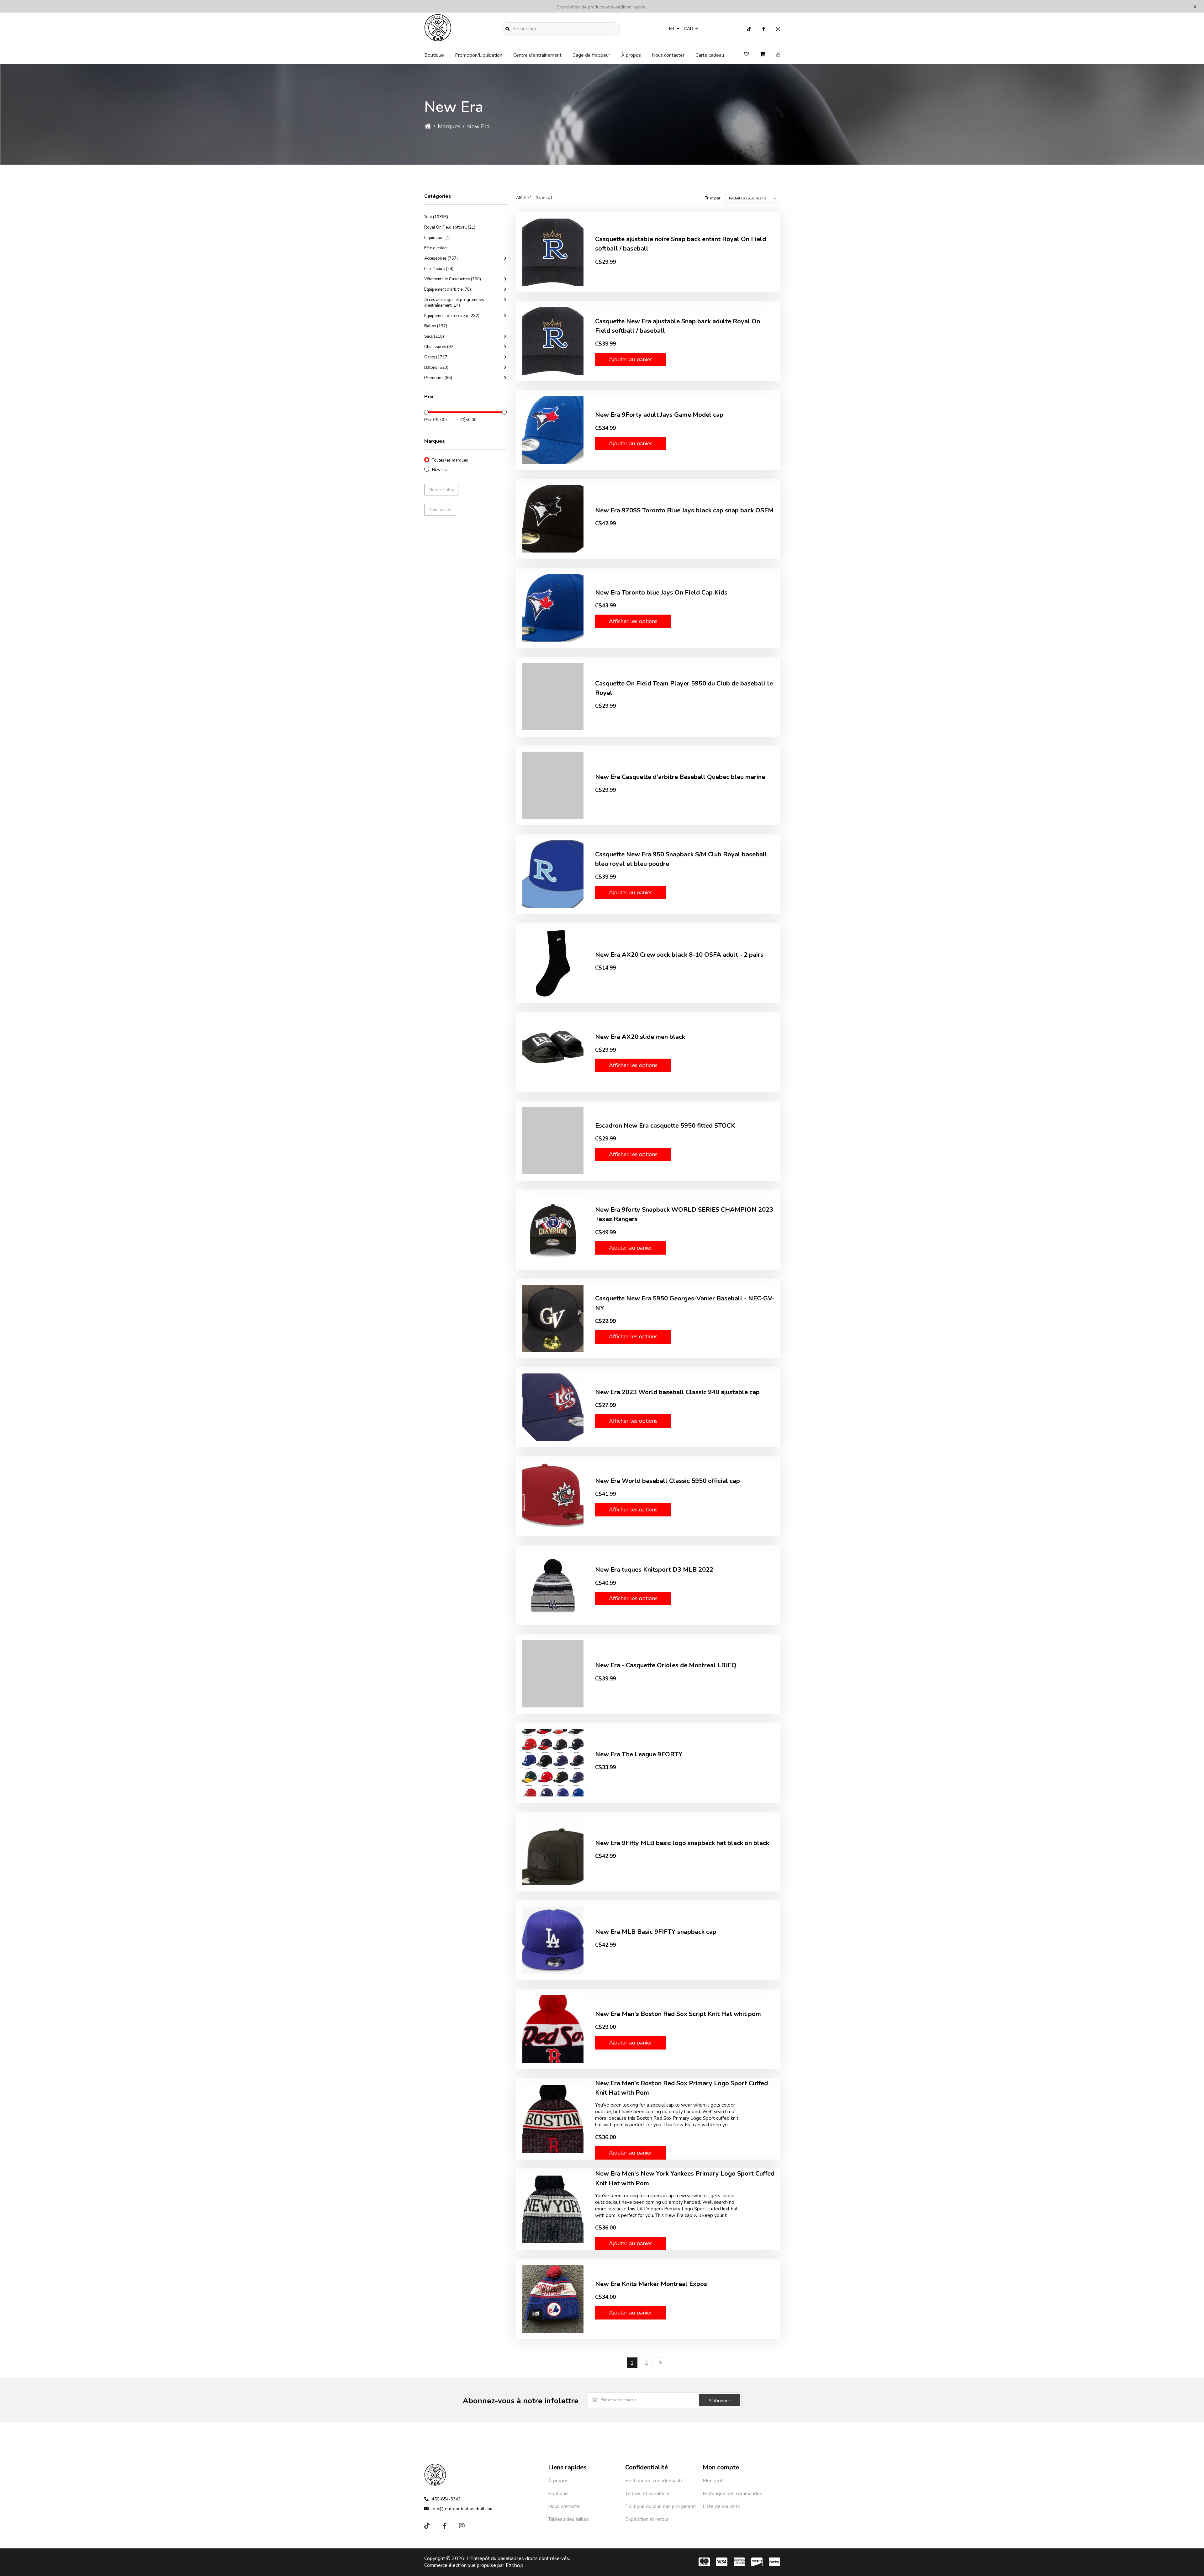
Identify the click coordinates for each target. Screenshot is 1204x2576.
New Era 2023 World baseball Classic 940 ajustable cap (677, 1392)
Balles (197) (436, 326)
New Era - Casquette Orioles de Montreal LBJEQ (666, 1665)
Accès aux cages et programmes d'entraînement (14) (454, 303)
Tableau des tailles (568, 2519)
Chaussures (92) (439, 347)
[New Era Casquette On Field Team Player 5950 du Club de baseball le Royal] (553, 697)
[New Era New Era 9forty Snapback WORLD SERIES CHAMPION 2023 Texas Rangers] (553, 1229)
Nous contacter (668, 55)
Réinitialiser (440, 510)
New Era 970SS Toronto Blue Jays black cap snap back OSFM (684, 510)
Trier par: (713, 198)
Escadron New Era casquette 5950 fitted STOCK (665, 1126)
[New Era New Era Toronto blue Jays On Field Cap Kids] (553, 608)
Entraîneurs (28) (439, 269)
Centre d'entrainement (537, 55)
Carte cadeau (710, 55)
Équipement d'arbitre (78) (448, 289)
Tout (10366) (436, 217)
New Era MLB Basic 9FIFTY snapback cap (656, 1932)
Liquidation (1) (437, 238)
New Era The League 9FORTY (639, 1754)
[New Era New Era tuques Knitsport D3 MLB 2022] (553, 1585)
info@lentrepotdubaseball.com (463, 2509)
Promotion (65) (438, 378)
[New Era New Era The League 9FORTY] (553, 1762)
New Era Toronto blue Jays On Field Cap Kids (661, 592)
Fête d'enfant (436, 248)
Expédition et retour (647, 2519)
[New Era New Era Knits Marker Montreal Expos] (553, 2299)
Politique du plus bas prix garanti (660, 2506)
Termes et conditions (648, 2494)
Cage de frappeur (591, 55)
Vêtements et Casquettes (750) (453, 279)
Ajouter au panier (631, 359)
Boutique (434, 55)
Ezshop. (515, 2565)
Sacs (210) (434, 336)
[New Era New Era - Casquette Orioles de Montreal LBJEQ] (553, 1674)
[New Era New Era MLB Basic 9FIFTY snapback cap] (553, 1940)
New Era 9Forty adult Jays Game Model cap (659, 415)
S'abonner (720, 2401)
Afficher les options (633, 621)
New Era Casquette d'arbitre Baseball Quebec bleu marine (680, 777)
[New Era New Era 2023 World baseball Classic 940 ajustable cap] (553, 1407)
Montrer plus (441, 490)
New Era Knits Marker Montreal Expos (651, 2284)
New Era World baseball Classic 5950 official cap (668, 1481)
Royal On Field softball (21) (450, 227)
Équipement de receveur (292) (452, 316)
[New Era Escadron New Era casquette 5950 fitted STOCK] (553, 1141)
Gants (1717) (436, 357)
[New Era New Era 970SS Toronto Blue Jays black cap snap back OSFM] (553, 519)
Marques (449, 126)
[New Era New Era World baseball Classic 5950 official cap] (553, 1496)
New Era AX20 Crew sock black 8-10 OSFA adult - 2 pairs (679, 955)
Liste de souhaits (721, 2506)
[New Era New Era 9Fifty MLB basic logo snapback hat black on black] (553, 1851)
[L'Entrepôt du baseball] (438, 40)
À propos (631, 55)
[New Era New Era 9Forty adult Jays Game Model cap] (553, 430)
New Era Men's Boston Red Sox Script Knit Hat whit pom (678, 2014)
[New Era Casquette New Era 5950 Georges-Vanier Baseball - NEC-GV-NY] (553, 1318)
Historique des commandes (732, 2494)
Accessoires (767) (441, 258)
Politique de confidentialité (654, 2481)
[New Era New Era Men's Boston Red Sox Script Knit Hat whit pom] (553, 2029)
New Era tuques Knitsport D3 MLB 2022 (654, 1570)
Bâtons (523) (436, 368)
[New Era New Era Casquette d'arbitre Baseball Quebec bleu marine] (553, 785)
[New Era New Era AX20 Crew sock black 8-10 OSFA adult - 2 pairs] (553, 963)
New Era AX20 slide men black (640, 1037)
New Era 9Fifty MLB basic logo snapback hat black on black (682, 1843)
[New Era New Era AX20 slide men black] (553, 1052)
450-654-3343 (446, 2499)
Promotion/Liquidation (479, 55)
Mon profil (714, 2481)
